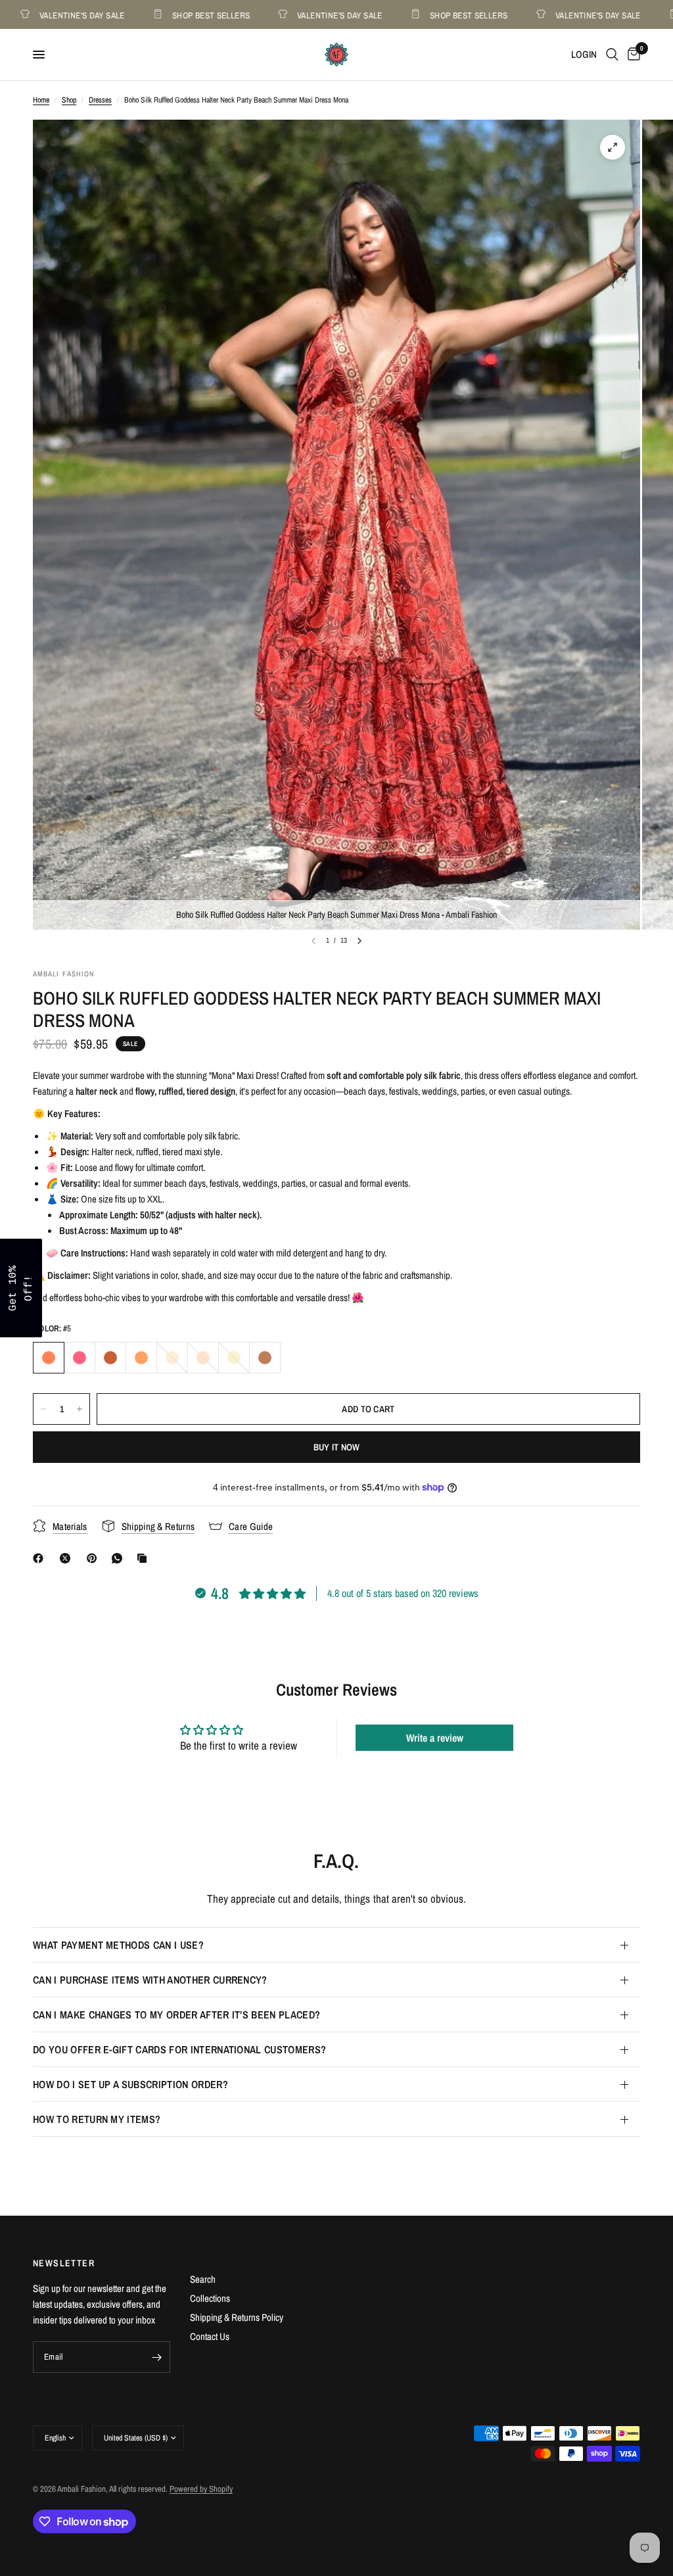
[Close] (507, 1185)
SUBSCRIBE (429, 1322)
